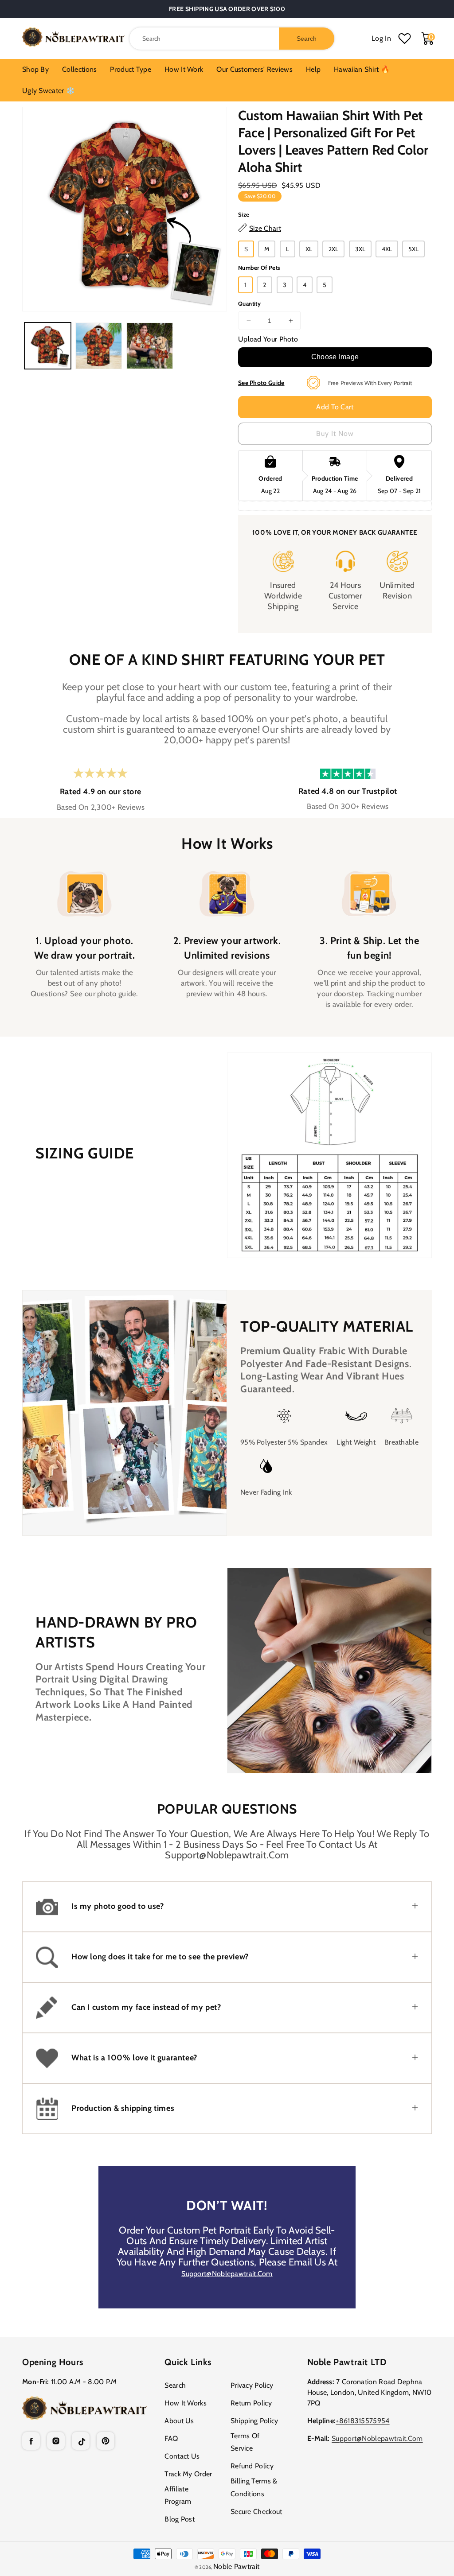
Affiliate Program (178, 2495)
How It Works (186, 2403)
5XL (413, 249)
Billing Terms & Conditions (254, 2487)
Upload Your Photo (268, 339)
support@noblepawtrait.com (227, 2274)
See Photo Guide (261, 383)
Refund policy (252, 2466)
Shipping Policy (254, 2421)
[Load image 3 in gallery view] (150, 346)
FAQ (171, 2438)
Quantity (249, 303)
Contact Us (182, 2456)
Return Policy (251, 2403)
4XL (387, 249)
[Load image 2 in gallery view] (99, 346)
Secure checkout (256, 2512)
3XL (360, 249)
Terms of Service (245, 2442)
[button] (227, 1907)
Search (175, 2385)
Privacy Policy (252, 2385)
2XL (333, 249)
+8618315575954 (362, 2421)
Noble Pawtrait (236, 2566)
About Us (179, 2421)
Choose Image (335, 357)
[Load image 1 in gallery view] (48, 346)
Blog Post (180, 2519)
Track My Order (188, 2474)
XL (309, 249)
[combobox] (232, 39)
